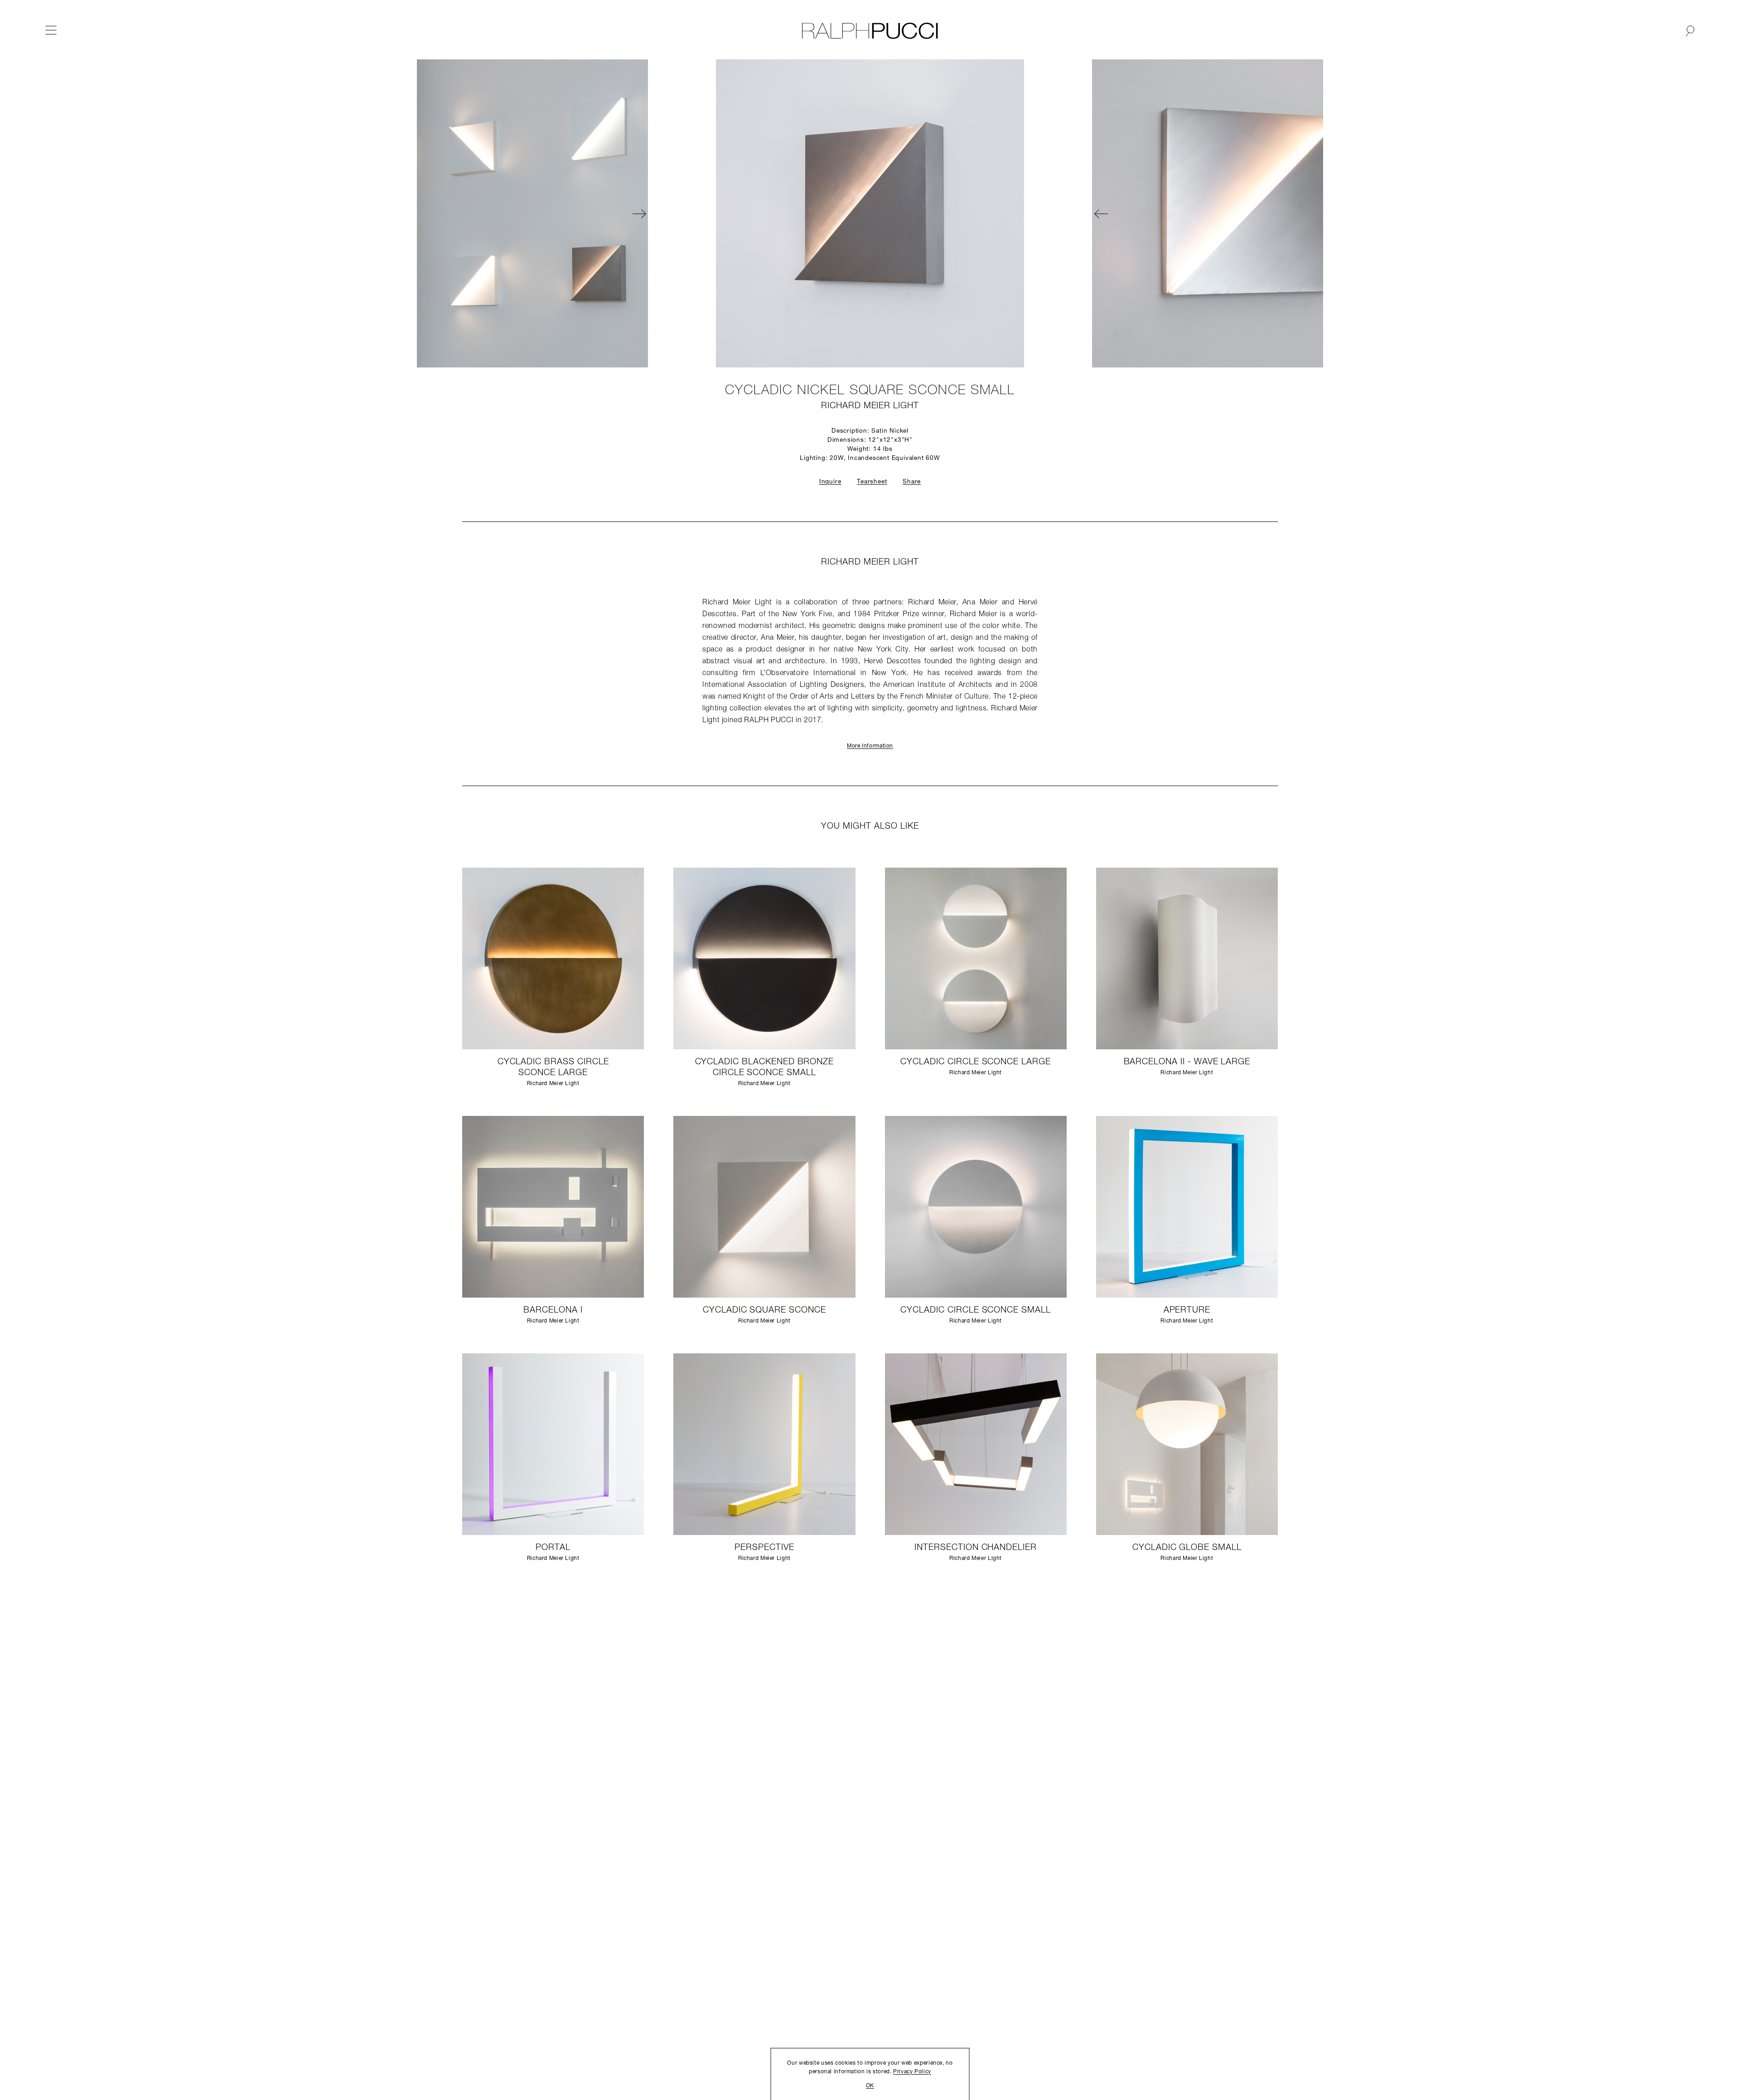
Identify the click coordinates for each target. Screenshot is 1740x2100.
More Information (870, 746)
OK (870, 2086)
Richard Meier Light (870, 406)
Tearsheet (872, 482)
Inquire (830, 482)
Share (912, 482)
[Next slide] (965, 213)
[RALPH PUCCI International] (870, 31)
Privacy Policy (912, 2072)
